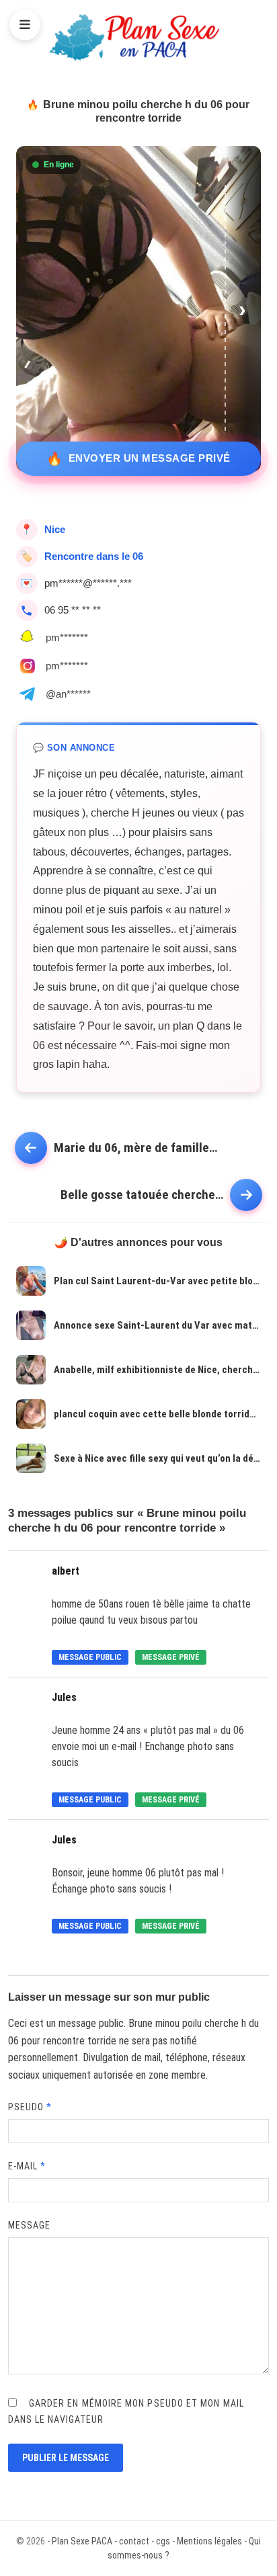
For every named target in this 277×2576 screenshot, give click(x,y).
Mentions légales (209, 2541)
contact (134, 2541)
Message (30, 2225)
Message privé (171, 1657)
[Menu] (25, 25)
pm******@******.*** (88, 583)
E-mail (27, 2166)
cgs (163, 2541)
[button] (243, 309)
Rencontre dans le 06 (94, 556)
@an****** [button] (68, 694)
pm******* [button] (67, 637)
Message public (90, 1657)
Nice (55, 529)
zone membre (177, 2075)
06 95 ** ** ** (73, 610)
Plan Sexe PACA (82, 2541)
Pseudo (30, 2107)
